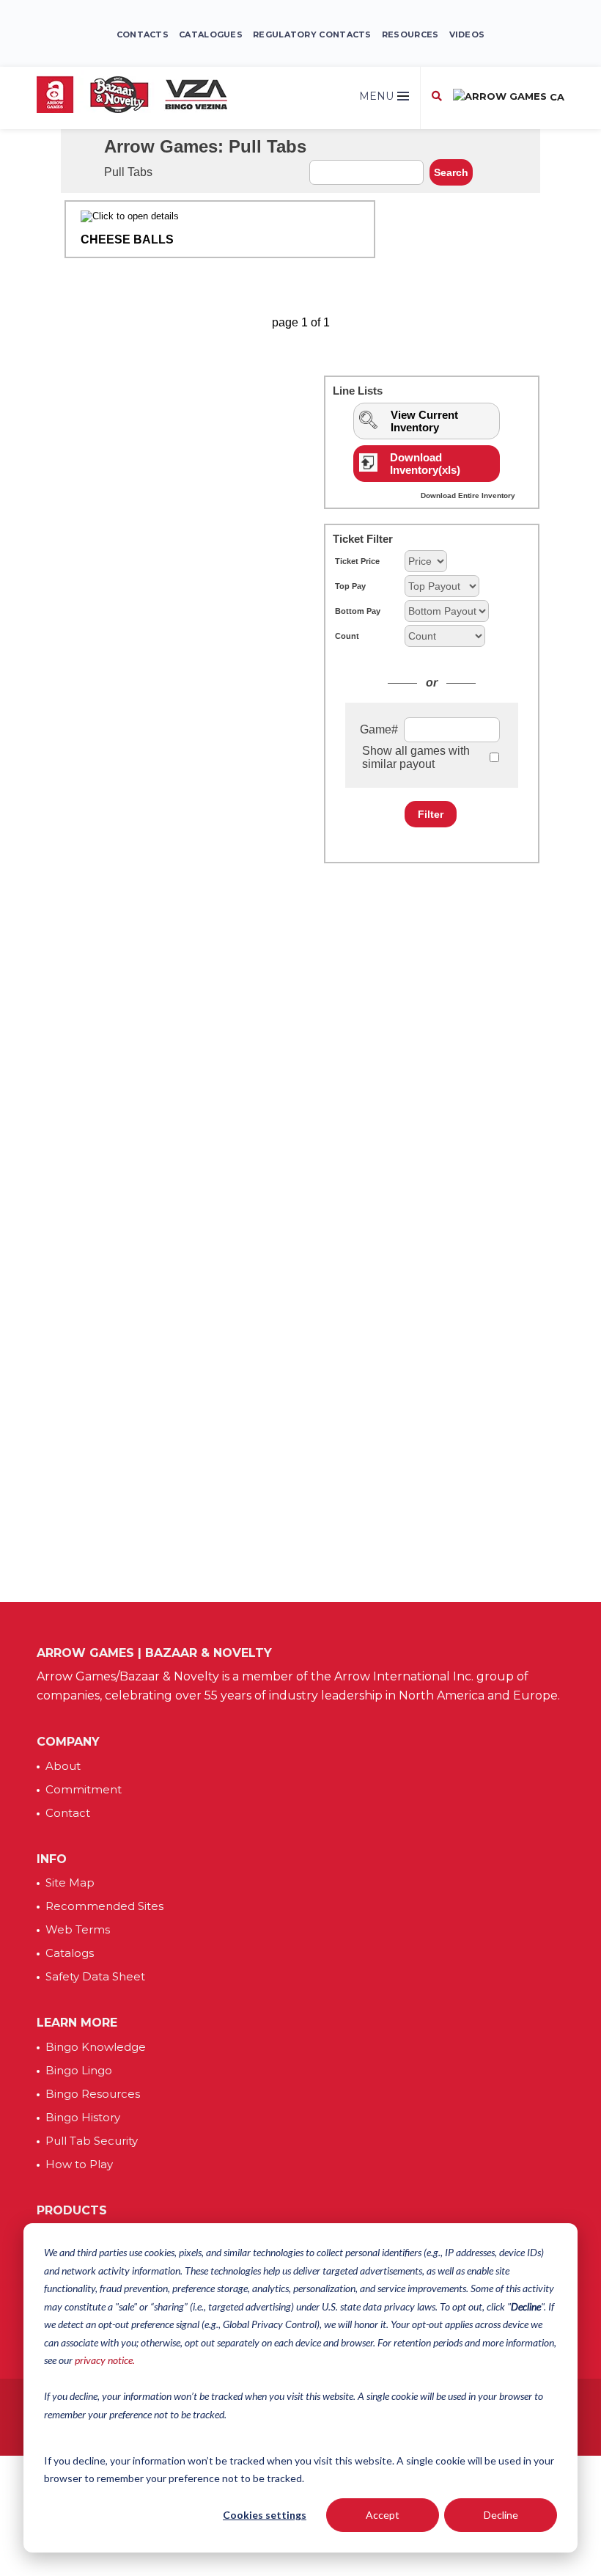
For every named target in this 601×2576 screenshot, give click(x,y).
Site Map (70, 1882)
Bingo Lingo (79, 2070)
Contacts (143, 34)
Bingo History (83, 2117)
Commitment (84, 1789)
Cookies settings (265, 2515)
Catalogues (211, 34)
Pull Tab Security (92, 2141)
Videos (467, 34)
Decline (501, 2515)
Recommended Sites (104, 1906)
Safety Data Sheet (95, 1976)
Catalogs (70, 1953)
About (63, 1766)
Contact (68, 1813)
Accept (383, 2515)
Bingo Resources (93, 2094)
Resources (410, 34)
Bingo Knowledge (96, 2047)
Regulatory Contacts (312, 34)
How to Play (79, 2164)
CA (556, 97)
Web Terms (78, 1929)
